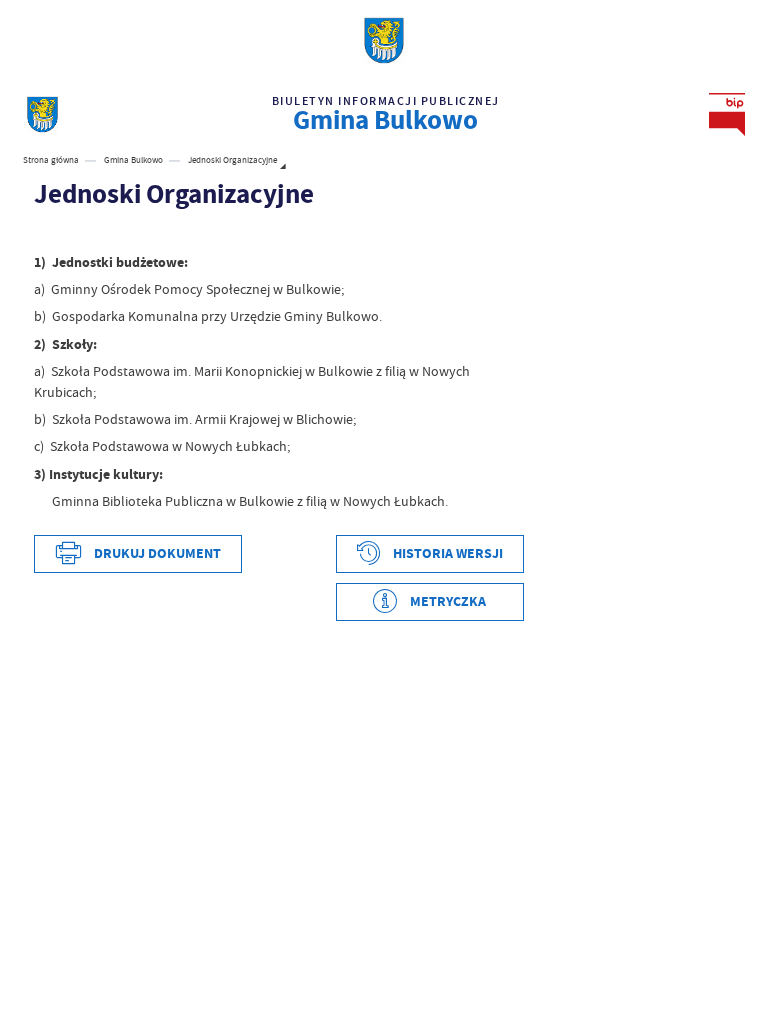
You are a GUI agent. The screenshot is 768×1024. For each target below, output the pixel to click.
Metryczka (448, 601)
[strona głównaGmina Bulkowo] (42, 114)
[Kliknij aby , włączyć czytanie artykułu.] (44, 233)
